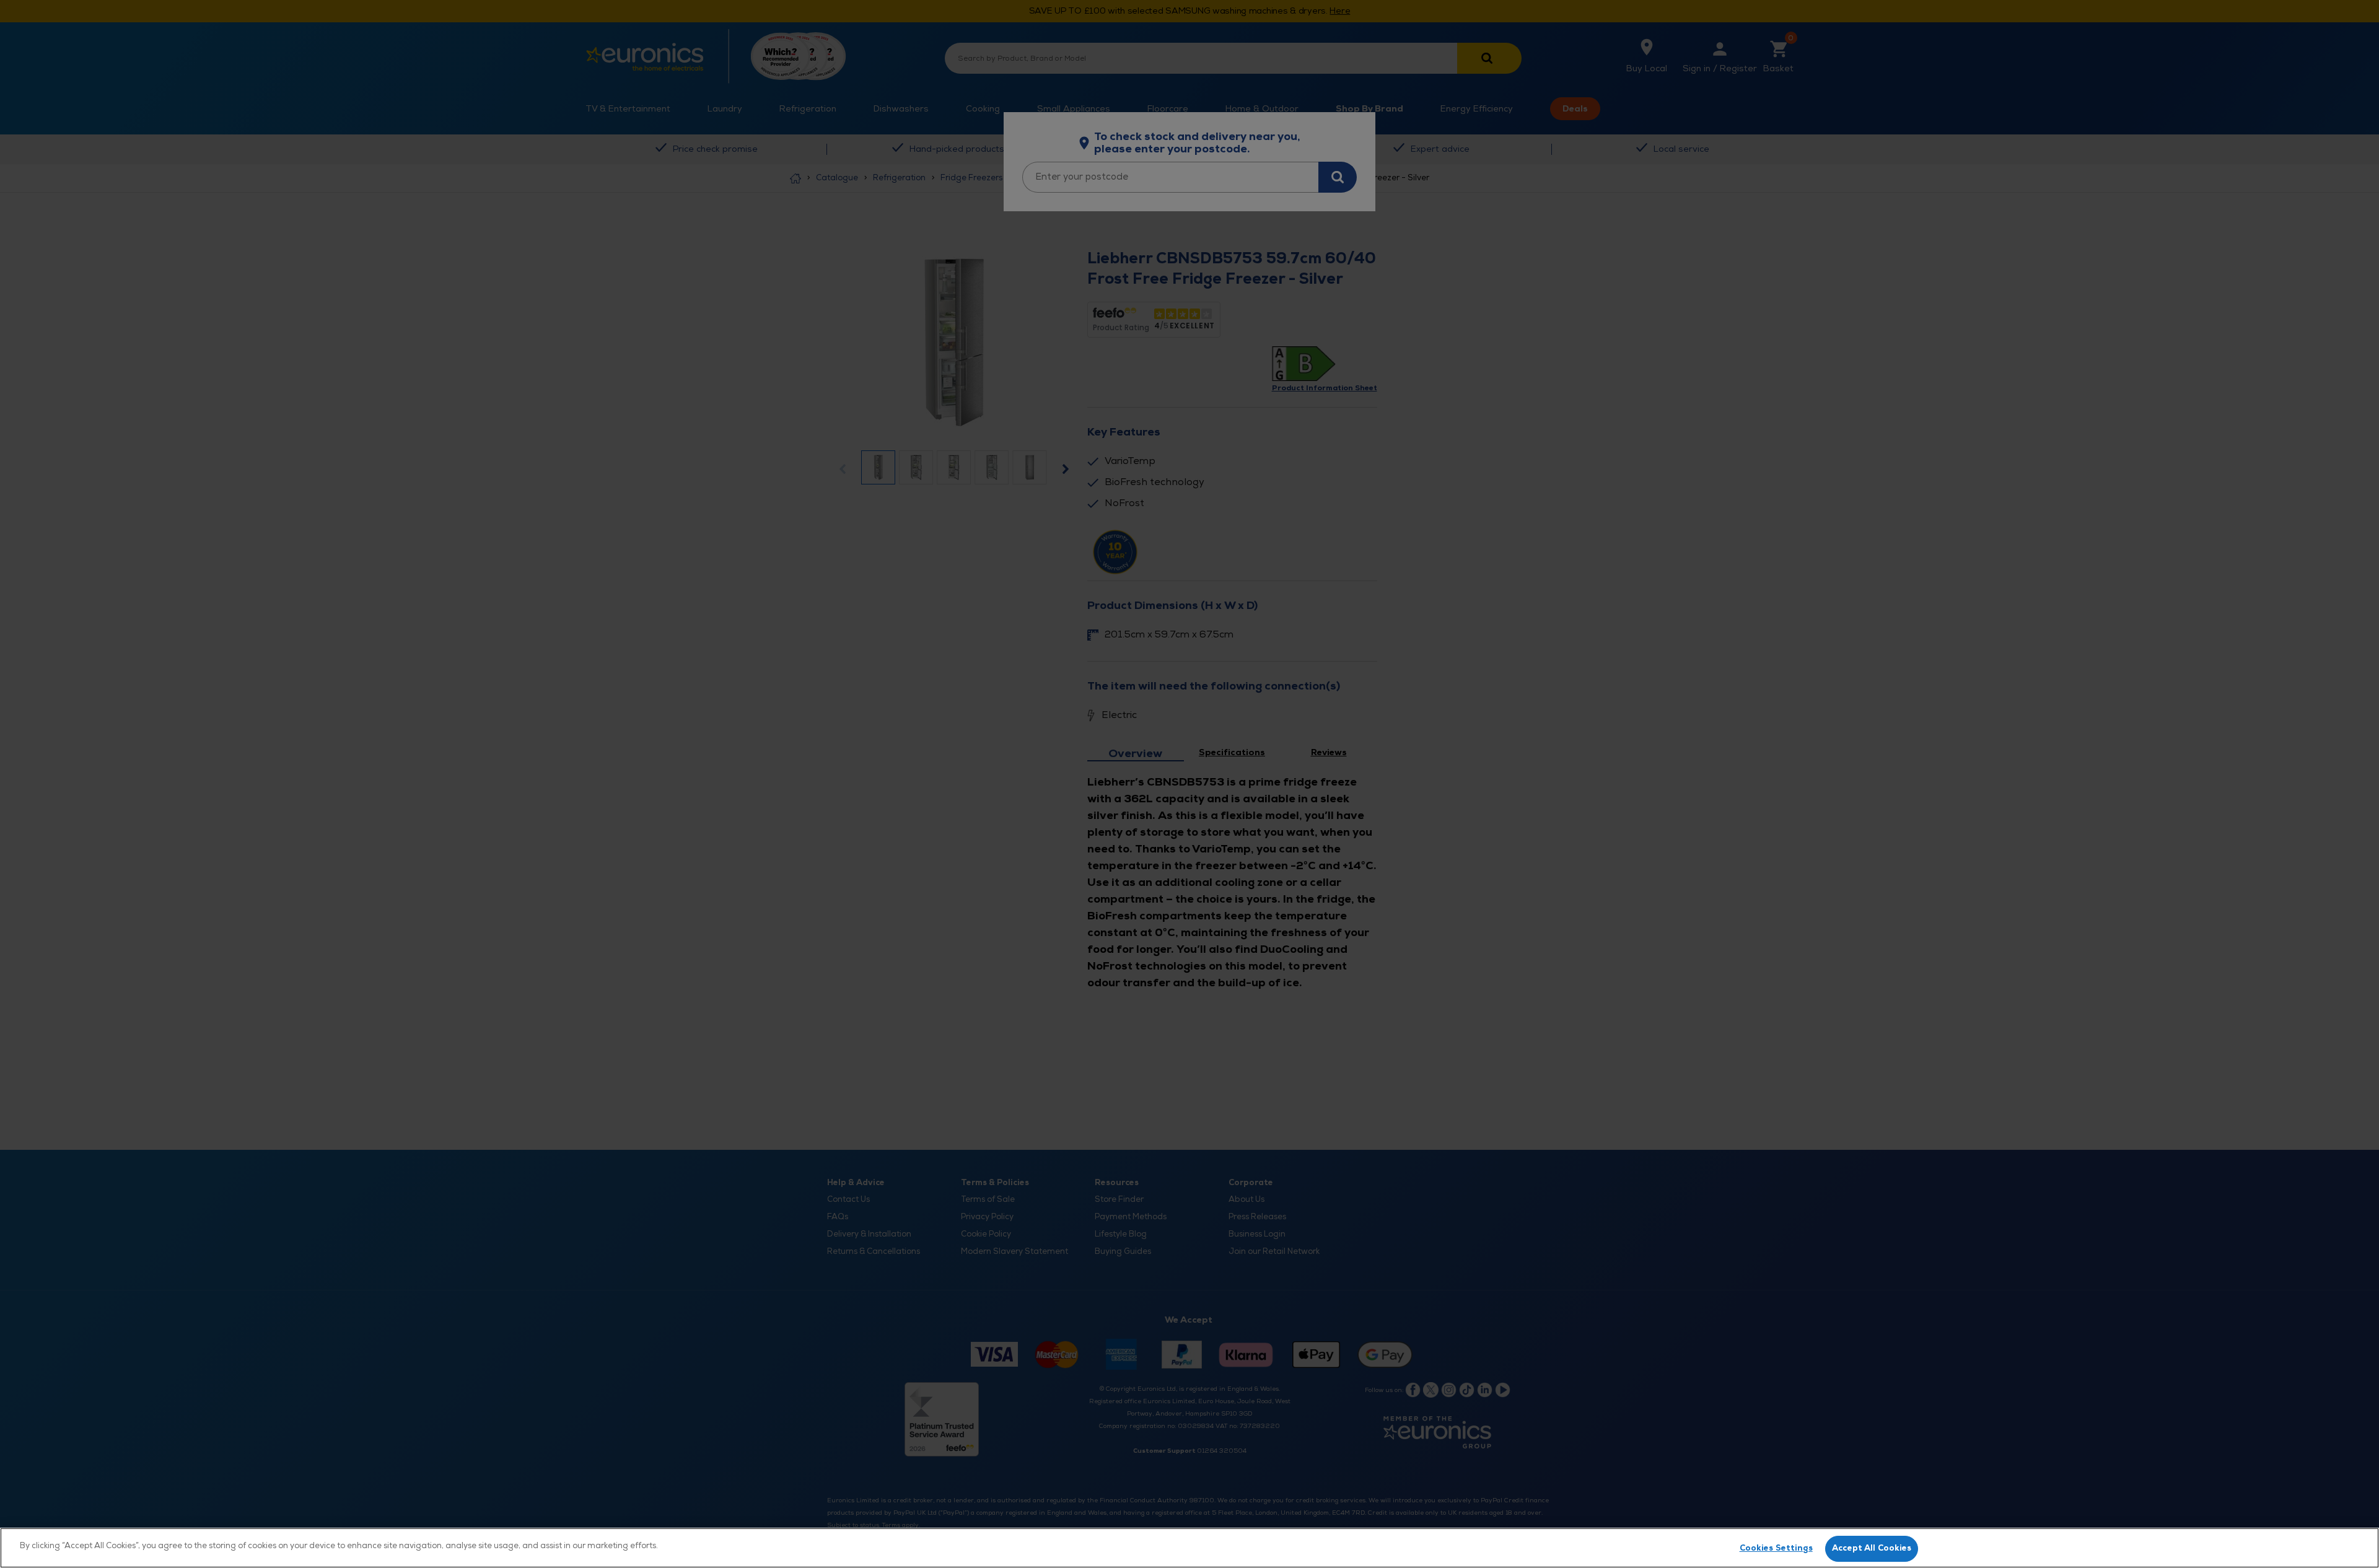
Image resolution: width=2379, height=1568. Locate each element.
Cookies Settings (1776, 1548)
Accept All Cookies (1872, 1548)
